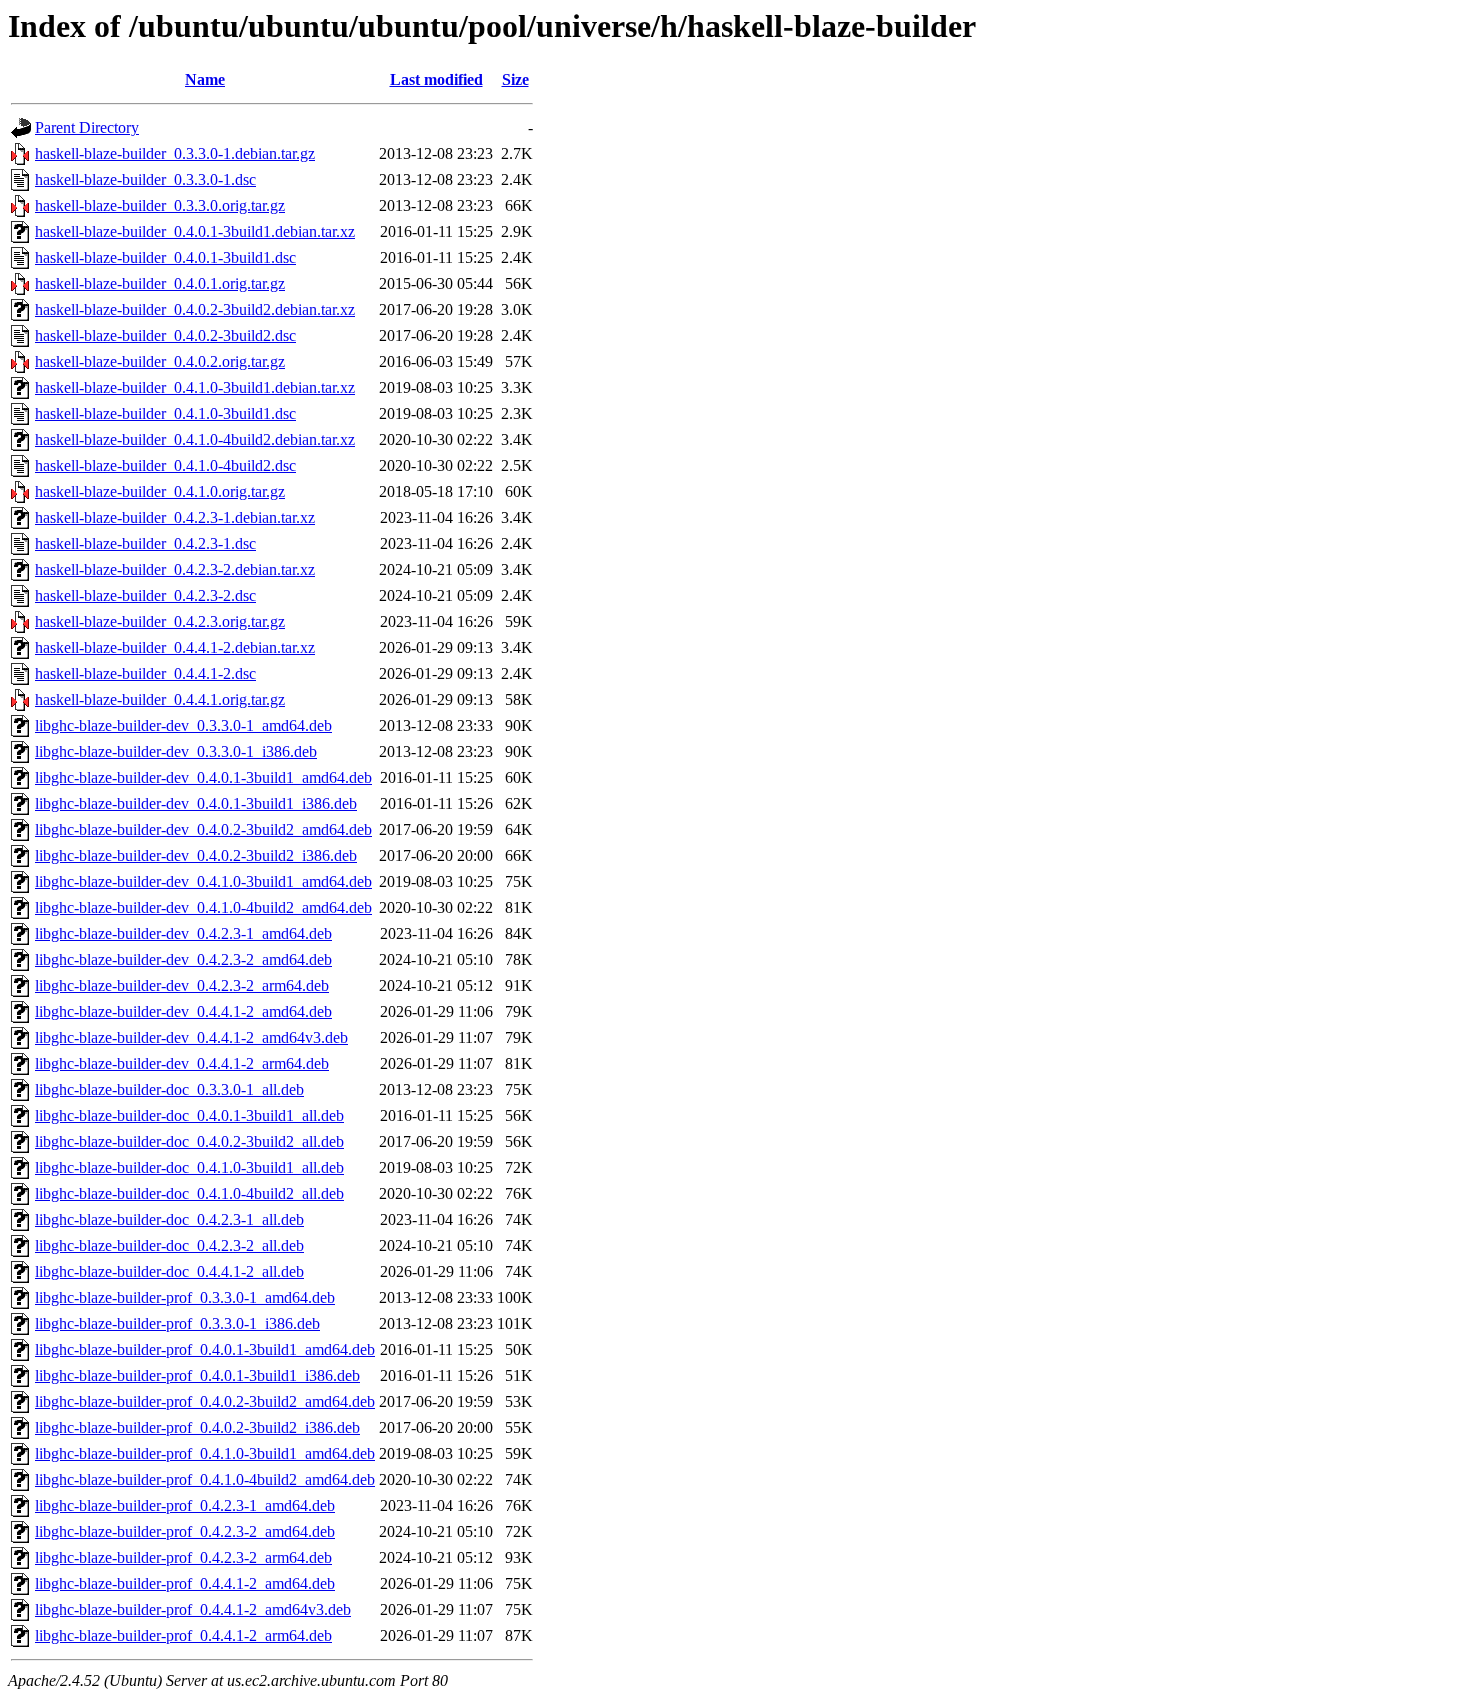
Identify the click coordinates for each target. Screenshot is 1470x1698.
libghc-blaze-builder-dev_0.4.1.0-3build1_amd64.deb (203, 881)
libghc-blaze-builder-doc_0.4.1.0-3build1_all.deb (189, 1167)
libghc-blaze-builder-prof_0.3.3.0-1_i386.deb (177, 1323)
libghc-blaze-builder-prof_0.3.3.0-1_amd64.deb (185, 1297)
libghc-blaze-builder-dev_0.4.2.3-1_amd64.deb (183, 933)
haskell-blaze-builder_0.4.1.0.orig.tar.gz (160, 491)
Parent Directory (87, 127)
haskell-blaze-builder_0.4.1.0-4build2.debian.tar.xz (195, 439)
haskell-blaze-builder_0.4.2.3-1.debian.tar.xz (175, 517)
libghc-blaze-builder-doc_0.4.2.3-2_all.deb (169, 1245)
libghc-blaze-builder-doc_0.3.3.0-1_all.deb (169, 1089)
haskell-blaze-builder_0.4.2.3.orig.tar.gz (160, 621)
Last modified (436, 79)
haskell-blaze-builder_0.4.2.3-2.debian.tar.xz (175, 569)
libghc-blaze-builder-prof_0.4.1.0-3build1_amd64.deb (205, 1453)
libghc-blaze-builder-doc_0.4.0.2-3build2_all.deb (189, 1141)
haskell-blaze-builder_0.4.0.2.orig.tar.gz (160, 361)
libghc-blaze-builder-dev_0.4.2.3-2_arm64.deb (182, 985)
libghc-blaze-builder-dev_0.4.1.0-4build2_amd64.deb (203, 907)
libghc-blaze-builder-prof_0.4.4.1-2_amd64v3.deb (193, 1609)
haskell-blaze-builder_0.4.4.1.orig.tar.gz (160, 699)
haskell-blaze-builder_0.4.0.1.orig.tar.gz (160, 283)
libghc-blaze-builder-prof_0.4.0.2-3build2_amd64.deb (205, 1401)
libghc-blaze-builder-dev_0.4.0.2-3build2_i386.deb (196, 855)
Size (515, 79)
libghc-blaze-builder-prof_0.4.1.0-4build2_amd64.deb (205, 1479)
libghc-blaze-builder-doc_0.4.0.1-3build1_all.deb (189, 1115)
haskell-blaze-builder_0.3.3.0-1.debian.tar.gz (175, 153)
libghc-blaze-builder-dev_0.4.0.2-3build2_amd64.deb (203, 829)
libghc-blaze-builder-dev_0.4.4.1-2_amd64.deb (183, 1011)
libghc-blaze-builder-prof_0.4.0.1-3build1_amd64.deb (205, 1349)
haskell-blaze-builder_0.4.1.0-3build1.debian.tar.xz (195, 387)
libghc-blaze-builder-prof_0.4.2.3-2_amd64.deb (185, 1531)
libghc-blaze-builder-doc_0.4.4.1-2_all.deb (169, 1271)
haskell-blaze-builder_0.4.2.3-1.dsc (145, 543)
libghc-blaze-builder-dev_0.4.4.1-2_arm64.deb (182, 1063)
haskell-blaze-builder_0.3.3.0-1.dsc (145, 179)
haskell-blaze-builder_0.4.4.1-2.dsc (145, 673)
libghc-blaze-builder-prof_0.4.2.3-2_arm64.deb (183, 1557)
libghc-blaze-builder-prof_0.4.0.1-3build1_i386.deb (197, 1375)
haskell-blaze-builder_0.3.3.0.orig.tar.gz (160, 205)
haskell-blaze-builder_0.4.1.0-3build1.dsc (165, 413)
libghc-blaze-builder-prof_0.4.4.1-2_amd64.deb (185, 1583)
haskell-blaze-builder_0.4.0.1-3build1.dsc (165, 257)
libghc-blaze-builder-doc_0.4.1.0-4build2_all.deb (189, 1193)
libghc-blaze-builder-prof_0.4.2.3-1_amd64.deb (185, 1505)
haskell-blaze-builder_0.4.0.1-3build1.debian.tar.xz (195, 231)
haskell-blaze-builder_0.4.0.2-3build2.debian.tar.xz (195, 309)
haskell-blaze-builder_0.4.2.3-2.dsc (145, 595)
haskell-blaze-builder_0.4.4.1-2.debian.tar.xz (175, 647)
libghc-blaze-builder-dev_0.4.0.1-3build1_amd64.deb (203, 777)
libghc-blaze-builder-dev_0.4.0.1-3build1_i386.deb (196, 803)
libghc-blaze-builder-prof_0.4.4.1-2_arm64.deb (183, 1635)
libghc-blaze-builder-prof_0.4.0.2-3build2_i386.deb (197, 1427)
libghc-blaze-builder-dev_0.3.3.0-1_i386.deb (176, 751)
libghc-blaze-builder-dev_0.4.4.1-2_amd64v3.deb (191, 1037)
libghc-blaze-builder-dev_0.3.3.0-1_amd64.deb (183, 725)
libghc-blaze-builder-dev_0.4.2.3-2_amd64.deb (183, 959)
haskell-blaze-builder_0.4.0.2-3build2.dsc (165, 335)
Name (205, 79)
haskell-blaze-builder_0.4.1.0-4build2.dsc (165, 465)
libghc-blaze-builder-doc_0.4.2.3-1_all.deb (169, 1219)
